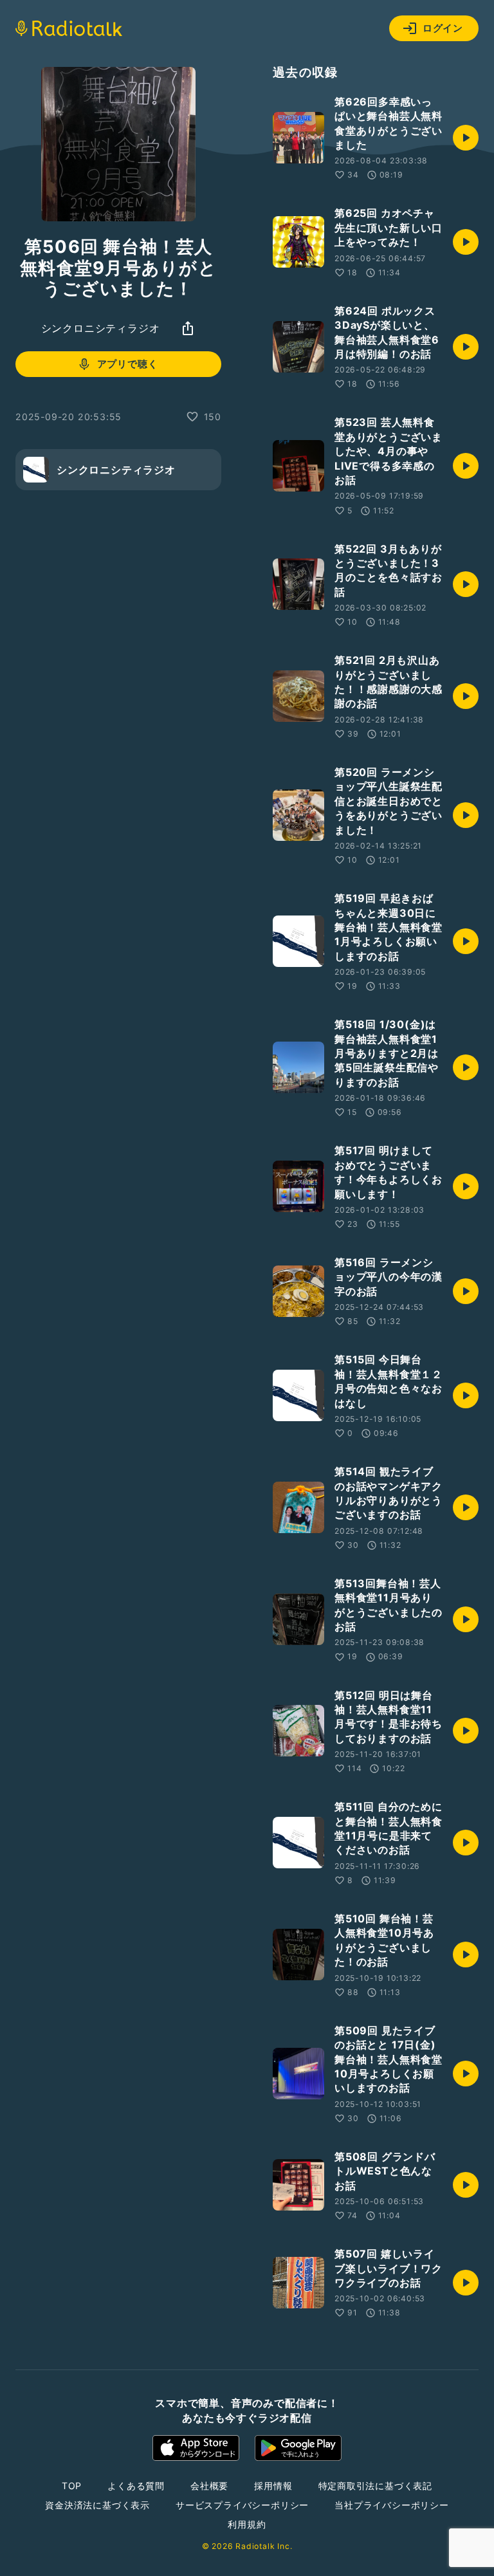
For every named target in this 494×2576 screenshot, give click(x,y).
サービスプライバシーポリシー (242, 2505)
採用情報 (273, 2486)
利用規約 (247, 2524)
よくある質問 (136, 2486)
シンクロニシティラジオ (101, 328)
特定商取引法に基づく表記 (376, 2486)
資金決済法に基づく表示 (97, 2505)
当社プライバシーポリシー (392, 2505)
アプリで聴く (128, 364)
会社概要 (209, 2486)
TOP (72, 2486)
